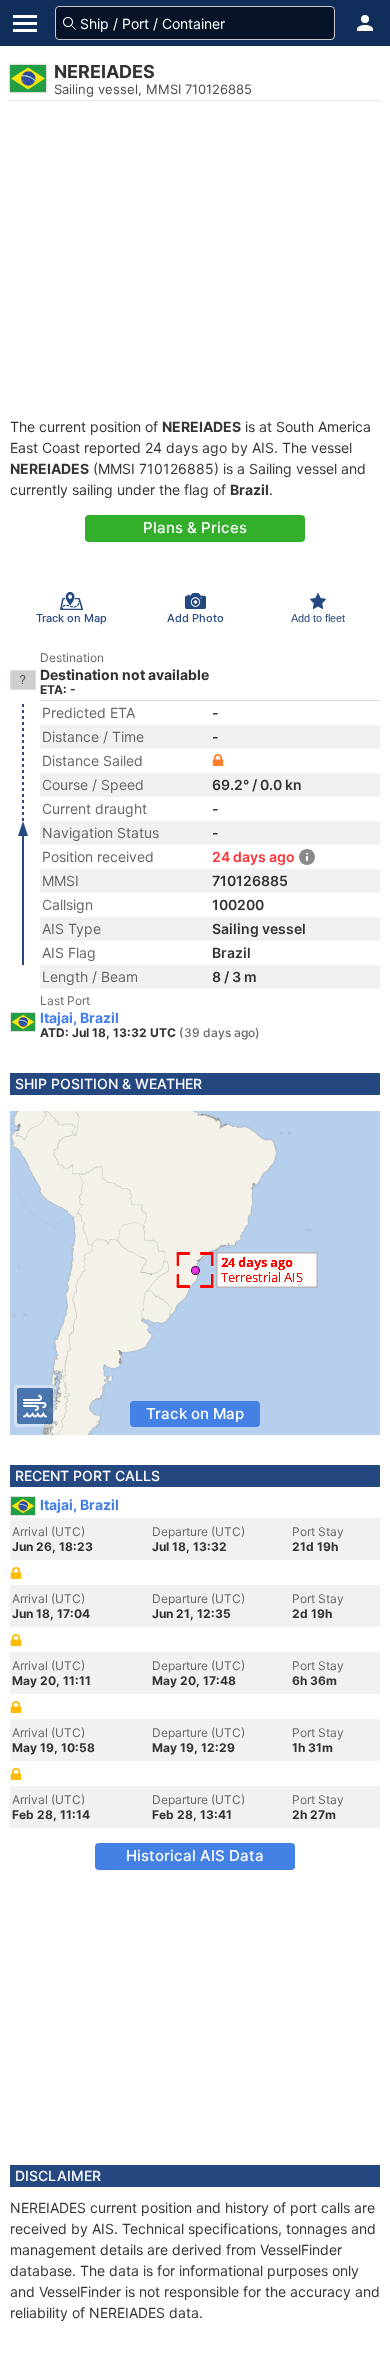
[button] (365, 23)
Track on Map (195, 1413)
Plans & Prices (195, 527)
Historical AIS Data (195, 1855)
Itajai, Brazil (79, 1018)
